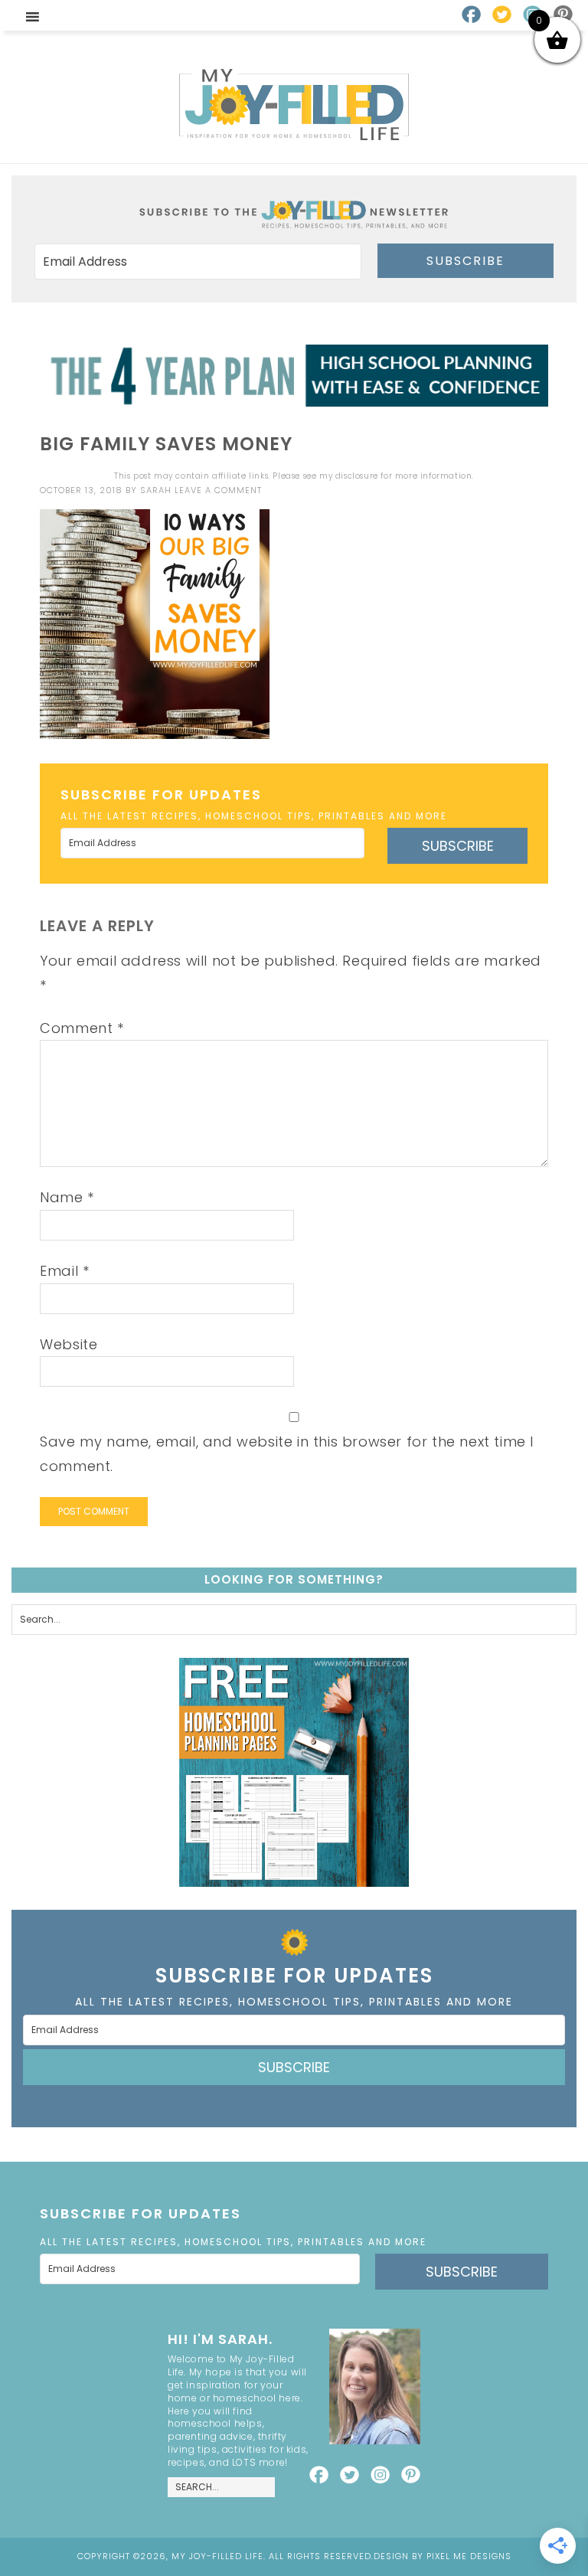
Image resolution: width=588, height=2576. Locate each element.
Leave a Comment (218, 490)
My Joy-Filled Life (294, 105)
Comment (82, 1028)
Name (67, 1197)
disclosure (357, 476)
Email (64, 1271)
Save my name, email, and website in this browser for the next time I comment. (287, 1454)
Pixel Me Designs (469, 2556)
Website (69, 1344)
